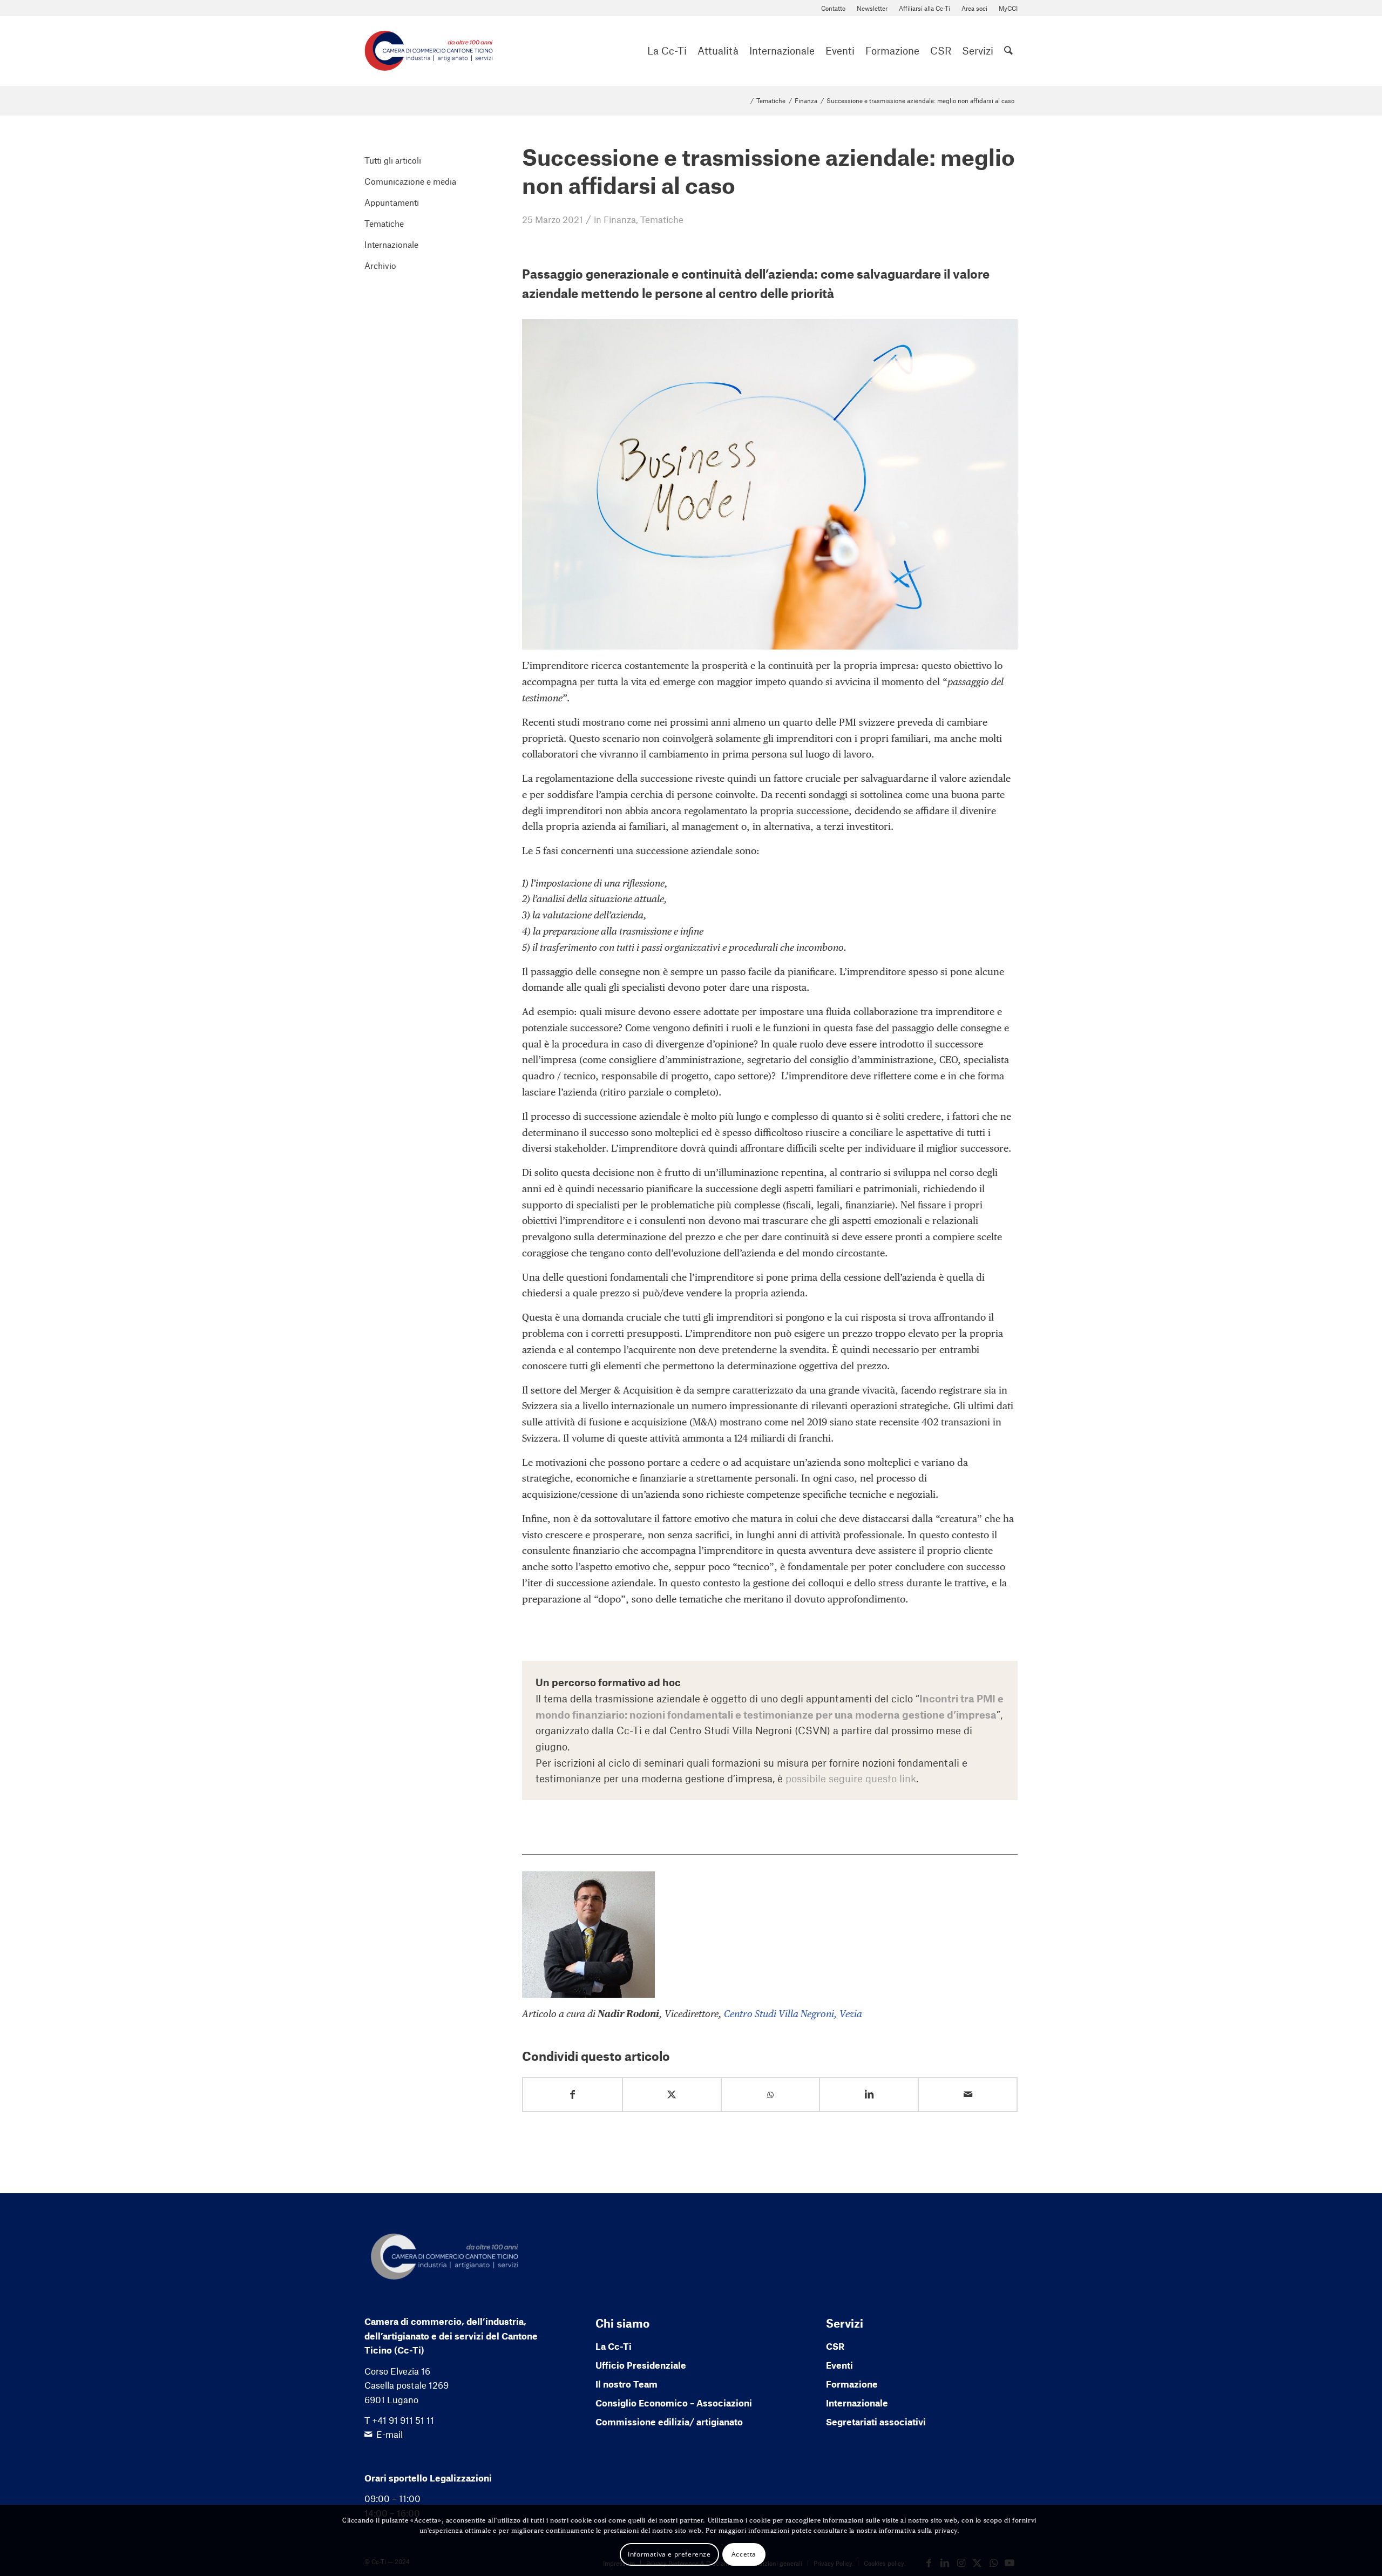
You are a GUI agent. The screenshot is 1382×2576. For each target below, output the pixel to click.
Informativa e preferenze (669, 2554)
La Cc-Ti (614, 2346)
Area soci (974, 8)
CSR (835, 2346)
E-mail (389, 2434)
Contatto (833, 8)
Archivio (380, 265)
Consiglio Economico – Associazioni (674, 2403)
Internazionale (391, 244)
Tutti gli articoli (393, 160)
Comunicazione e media (410, 181)
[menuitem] (834, 8)
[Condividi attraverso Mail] (968, 2095)
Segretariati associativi (876, 2422)
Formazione (852, 2384)
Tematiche (662, 219)
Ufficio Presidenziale (641, 2365)
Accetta (744, 2554)
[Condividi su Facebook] (573, 2095)
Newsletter (872, 8)
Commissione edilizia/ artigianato (669, 2422)
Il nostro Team (626, 2384)
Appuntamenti (392, 202)
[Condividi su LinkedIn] (869, 2095)
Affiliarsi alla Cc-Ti (924, 8)
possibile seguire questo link (851, 1778)
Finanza (620, 219)
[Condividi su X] (672, 2095)
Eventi (839, 2365)
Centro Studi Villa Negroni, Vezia (792, 2014)
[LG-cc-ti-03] (429, 51)
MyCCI (1008, 8)
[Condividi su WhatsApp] (771, 2095)
